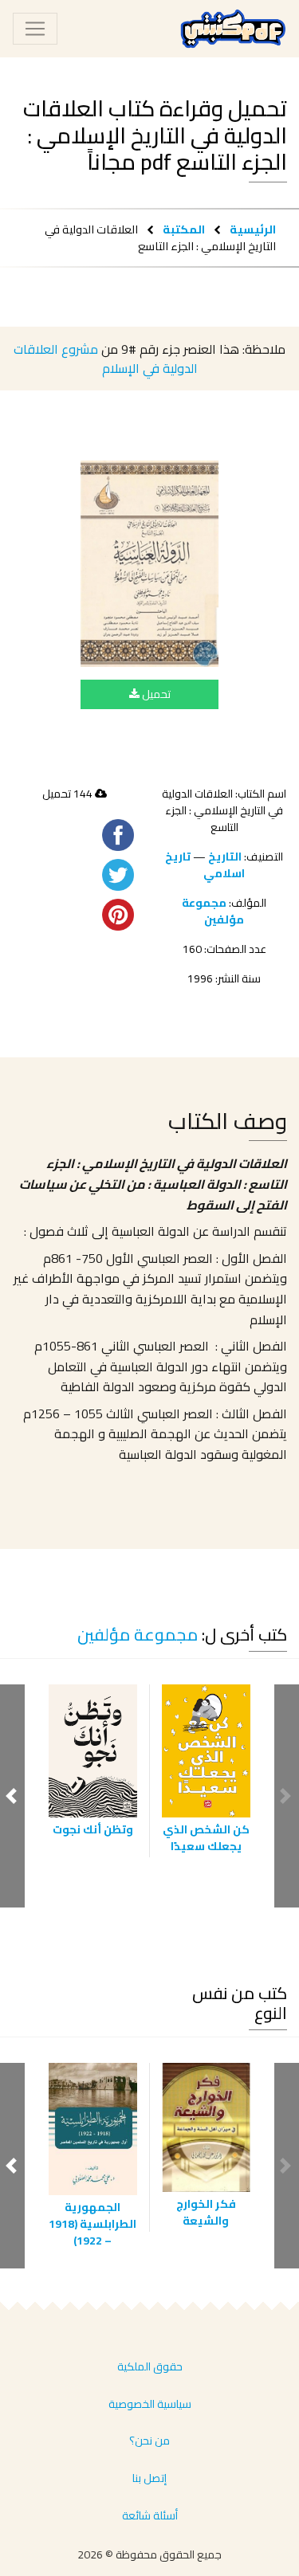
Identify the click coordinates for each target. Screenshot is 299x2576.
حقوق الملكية (150, 2366)
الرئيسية (253, 229)
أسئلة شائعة (150, 2515)
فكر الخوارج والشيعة (206, 2212)
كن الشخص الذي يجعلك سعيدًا (206, 1838)
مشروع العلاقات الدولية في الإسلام (106, 359)
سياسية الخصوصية (150, 2404)
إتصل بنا (149, 2478)
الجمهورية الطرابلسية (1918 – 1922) (92, 2224)
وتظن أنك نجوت (93, 1829)
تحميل (155, 694)
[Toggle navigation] (35, 29)
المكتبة (184, 229)
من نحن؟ (149, 2441)
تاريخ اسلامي (205, 865)
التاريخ (225, 857)
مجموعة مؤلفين (213, 911)
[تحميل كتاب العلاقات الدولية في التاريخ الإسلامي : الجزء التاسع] (149, 564)
